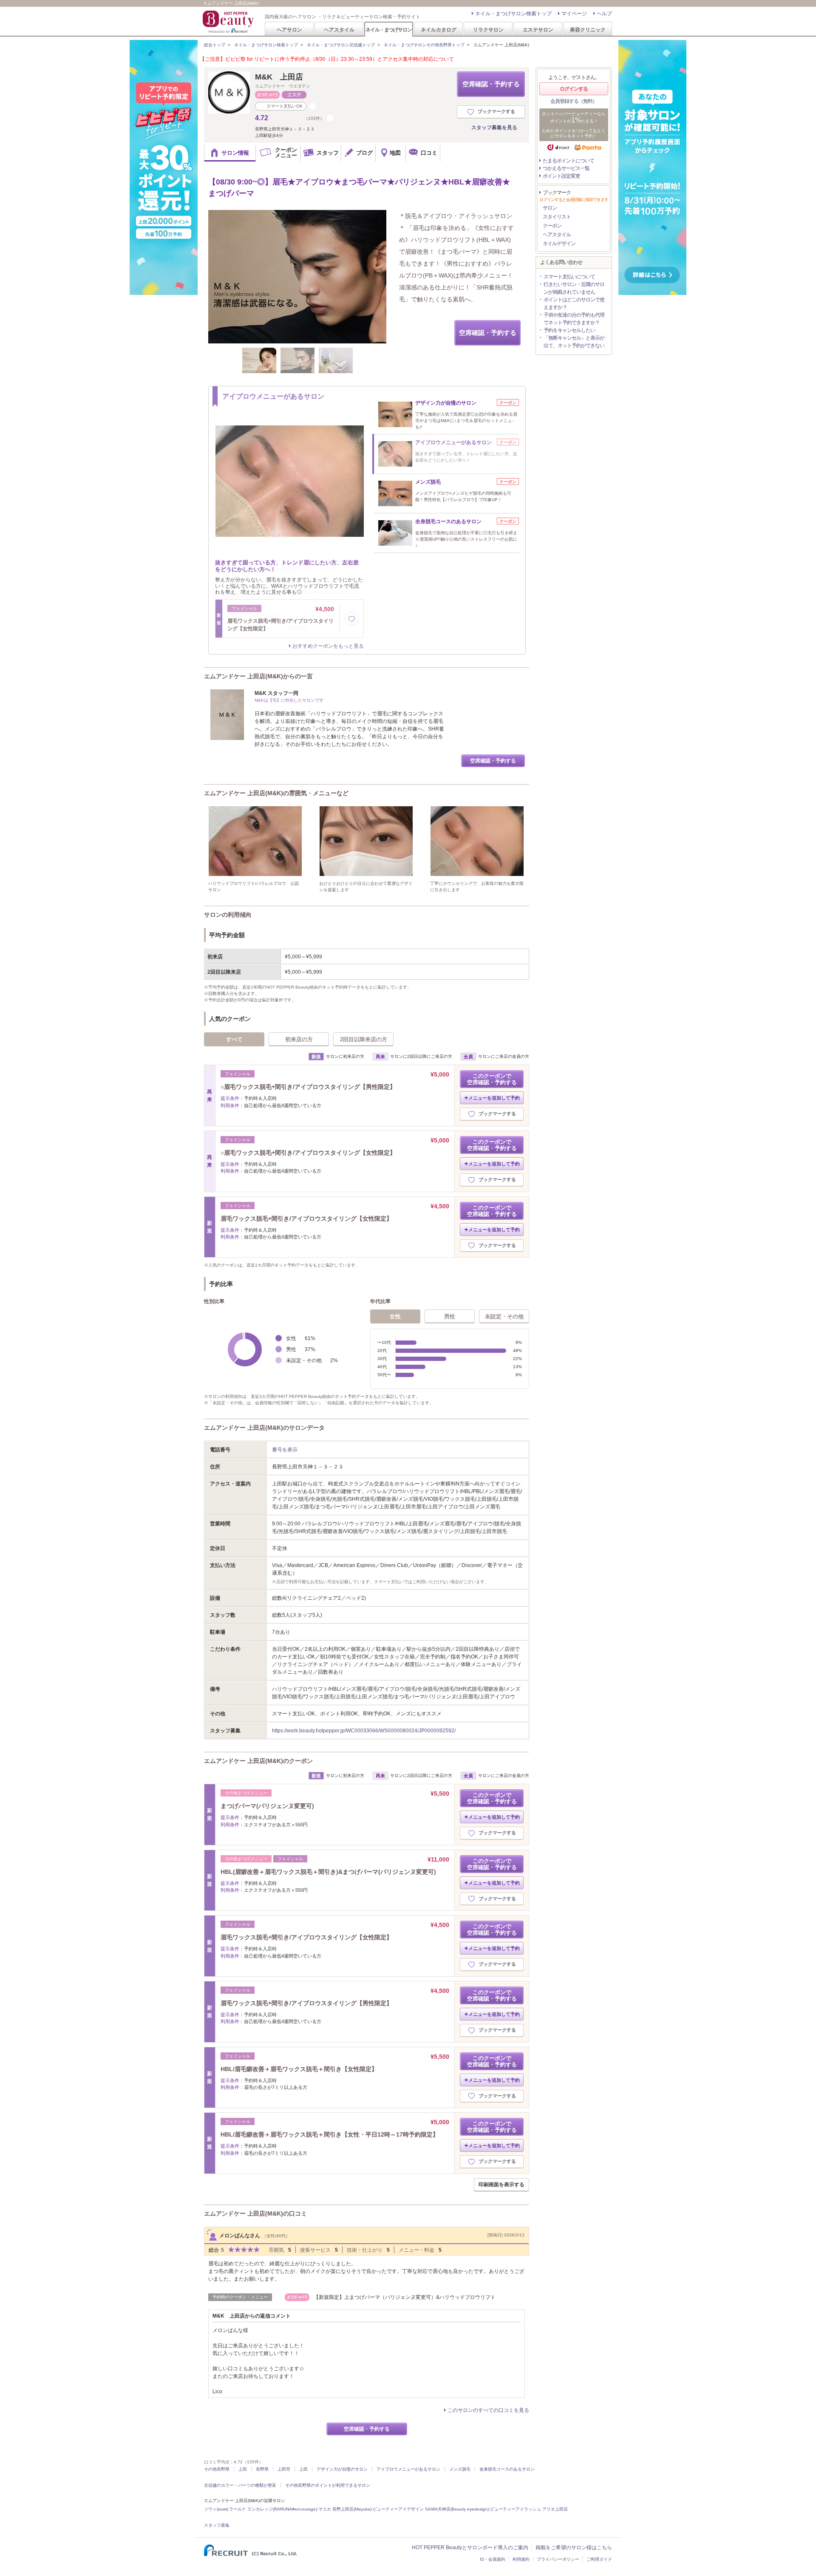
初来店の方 (299, 1039)
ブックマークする (496, 111)
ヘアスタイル (339, 30)
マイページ (574, 14)
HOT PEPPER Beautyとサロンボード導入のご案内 (470, 2548)
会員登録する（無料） (574, 101)
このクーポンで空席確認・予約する (492, 1079)
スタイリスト (557, 217)
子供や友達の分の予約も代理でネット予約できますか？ (574, 319)
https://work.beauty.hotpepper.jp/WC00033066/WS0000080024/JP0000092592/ (364, 1731)
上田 (243, 2469)
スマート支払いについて (569, 277)
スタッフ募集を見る (494, 128)
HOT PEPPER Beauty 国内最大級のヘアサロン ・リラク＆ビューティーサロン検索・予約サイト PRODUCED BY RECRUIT (229, 22)
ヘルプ (604, 14)
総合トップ (215, 45)
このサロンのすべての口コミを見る (488, 2410)
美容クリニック (588, 30)
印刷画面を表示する (501, 2185)
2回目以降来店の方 (364, 1039)
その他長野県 (217, 2469)
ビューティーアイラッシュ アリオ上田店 (529, 2509)
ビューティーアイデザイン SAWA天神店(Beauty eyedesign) (431, 2509)
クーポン (552, 226)
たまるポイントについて (568, 161)
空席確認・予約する (491, 84)
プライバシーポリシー (558, 2559)
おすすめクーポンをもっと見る (328, 646)
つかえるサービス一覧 (566, 168)
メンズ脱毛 (460, 2469)
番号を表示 (285, 1450)
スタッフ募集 (217, 2525)
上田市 (284, 2469)
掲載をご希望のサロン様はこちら (574, 2548)
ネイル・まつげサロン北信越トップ (341, 45)
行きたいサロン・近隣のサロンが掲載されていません (574, 288)
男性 (450, 1316)
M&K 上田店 (279, 77)
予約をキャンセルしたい (569, 330)
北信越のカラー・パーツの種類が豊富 (240, 2485)
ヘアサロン (289, 30)
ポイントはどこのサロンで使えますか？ (574, 303)
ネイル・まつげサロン (388, 30)
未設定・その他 (504, 1316)
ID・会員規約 (493, 2559)
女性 (395, 1316)
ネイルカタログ (439, 30)
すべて (234, 1039)
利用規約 (521, 2559)
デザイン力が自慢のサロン (342, 2469)
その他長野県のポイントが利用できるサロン (328, 2485)
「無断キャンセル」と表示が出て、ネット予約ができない (574, 342)
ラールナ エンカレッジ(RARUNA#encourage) (273, 2509)
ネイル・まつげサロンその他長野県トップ (424, 45)
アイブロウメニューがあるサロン (408, 2469)
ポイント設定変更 (561, 176)
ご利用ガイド (599, 2559)
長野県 (262, 2469)
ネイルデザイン (559, 244)
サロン (550, 208)
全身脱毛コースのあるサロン (507, 2469)
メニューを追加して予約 (494, 1098)
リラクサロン (488, 30)
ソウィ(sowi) (216, 2509)
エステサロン (538, 30)
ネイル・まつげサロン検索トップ (513, 14)
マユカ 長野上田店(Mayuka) (345, 2509)
